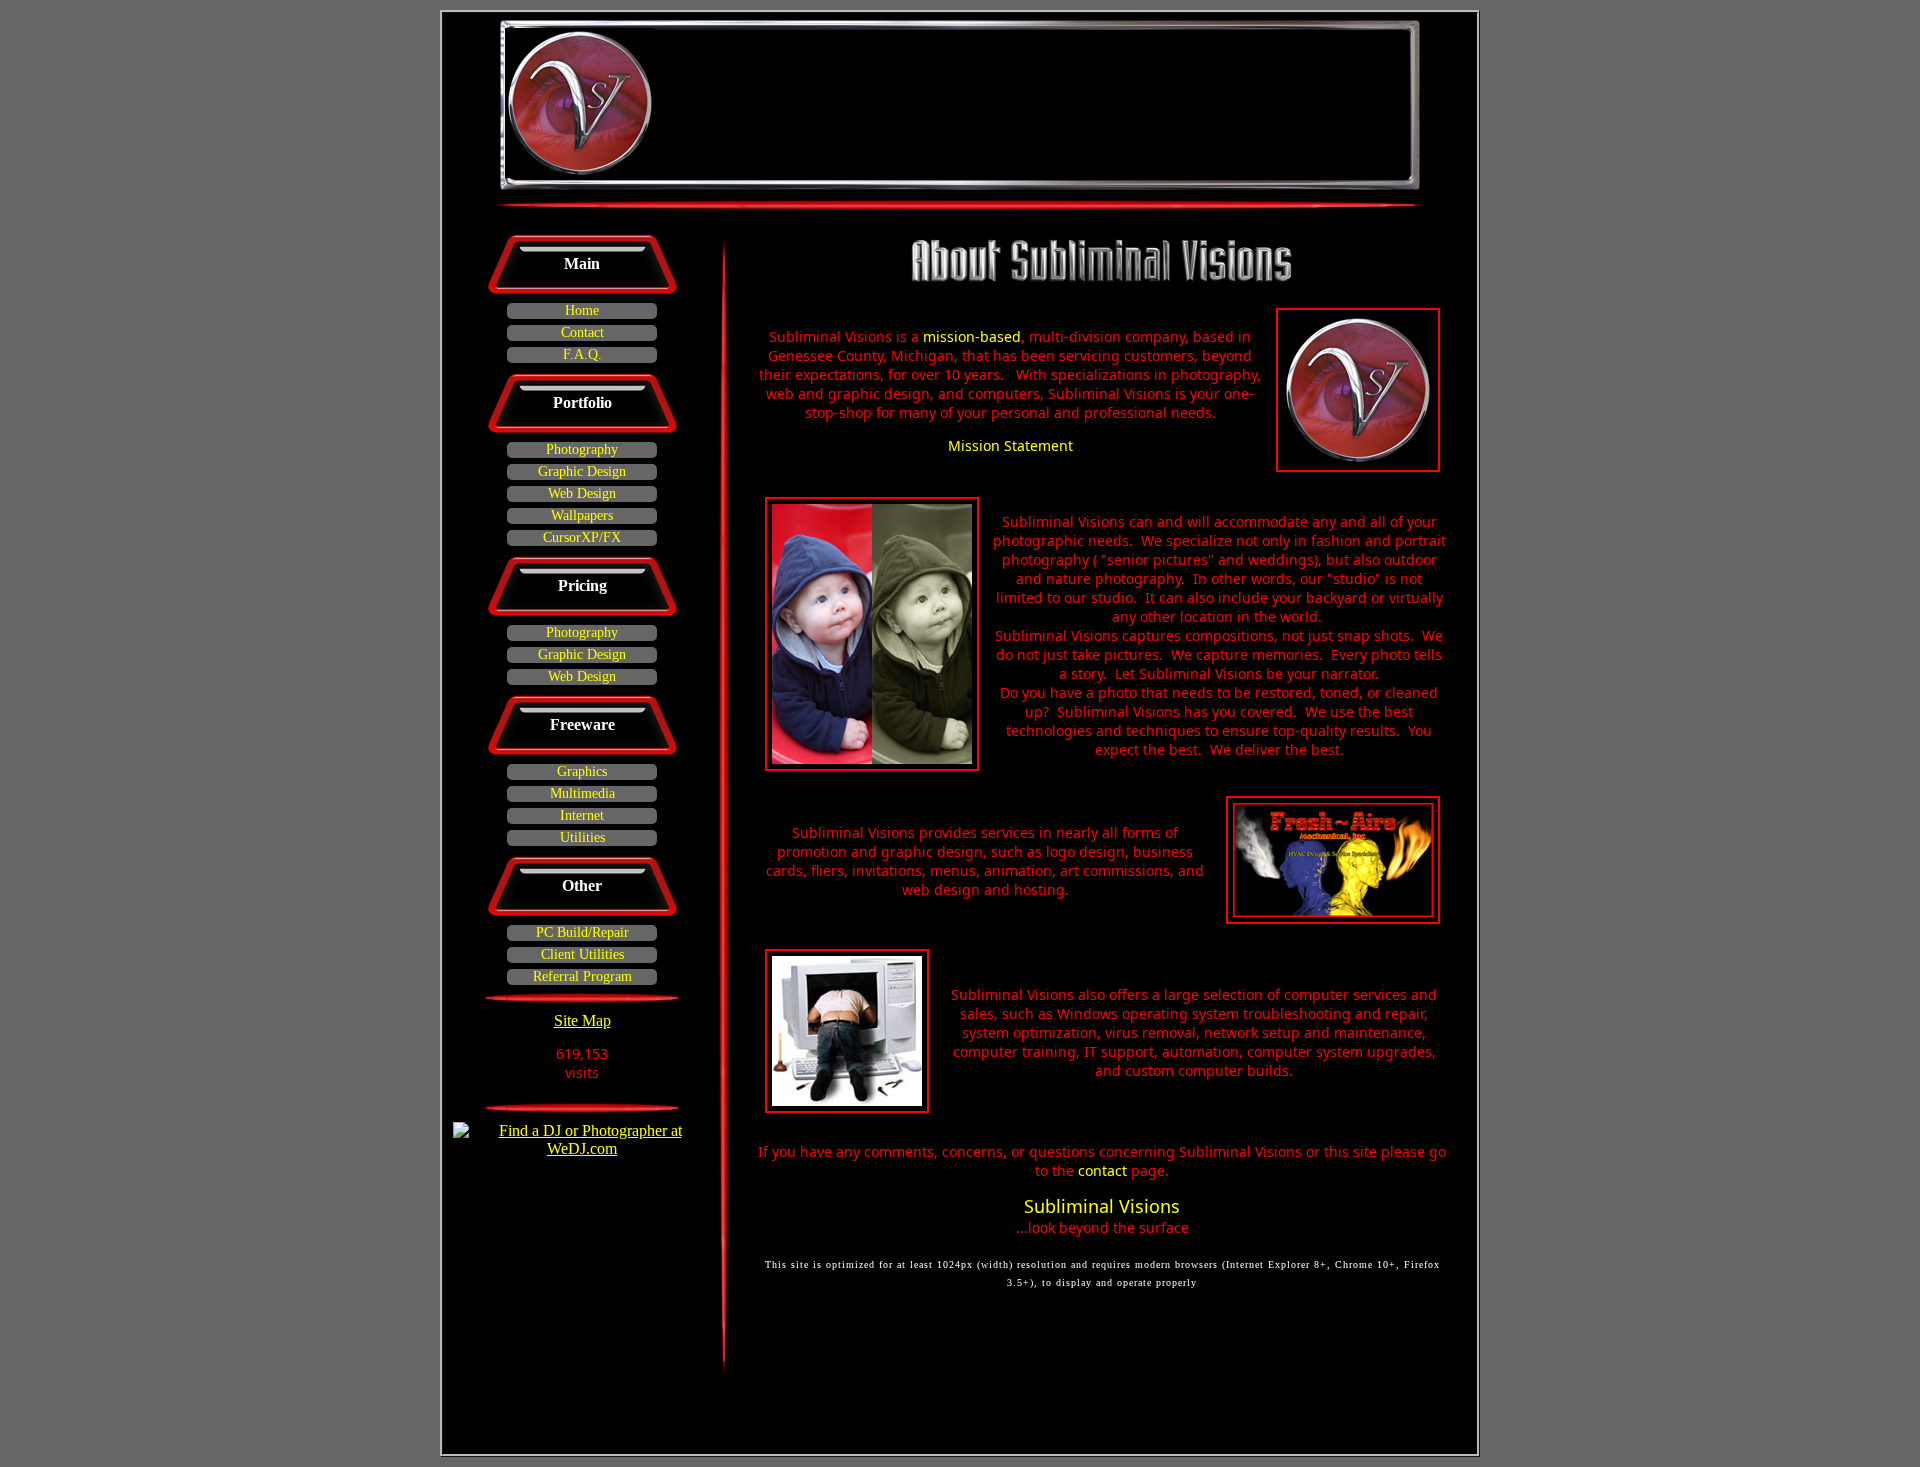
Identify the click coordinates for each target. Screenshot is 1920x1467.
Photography (582, 449)
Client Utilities (582, 954)
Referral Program (582, 976)
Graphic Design (582, 471)
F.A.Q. (582, 354)
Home (582, 310)
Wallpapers (582, 515)
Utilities (582, 837)
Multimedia (582, 793)
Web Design (582, 493)
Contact (582, 332)
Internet (582, 815)
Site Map (582, 1020)
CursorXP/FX (582, 537)
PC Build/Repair (582, 932)
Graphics (582, 771)
